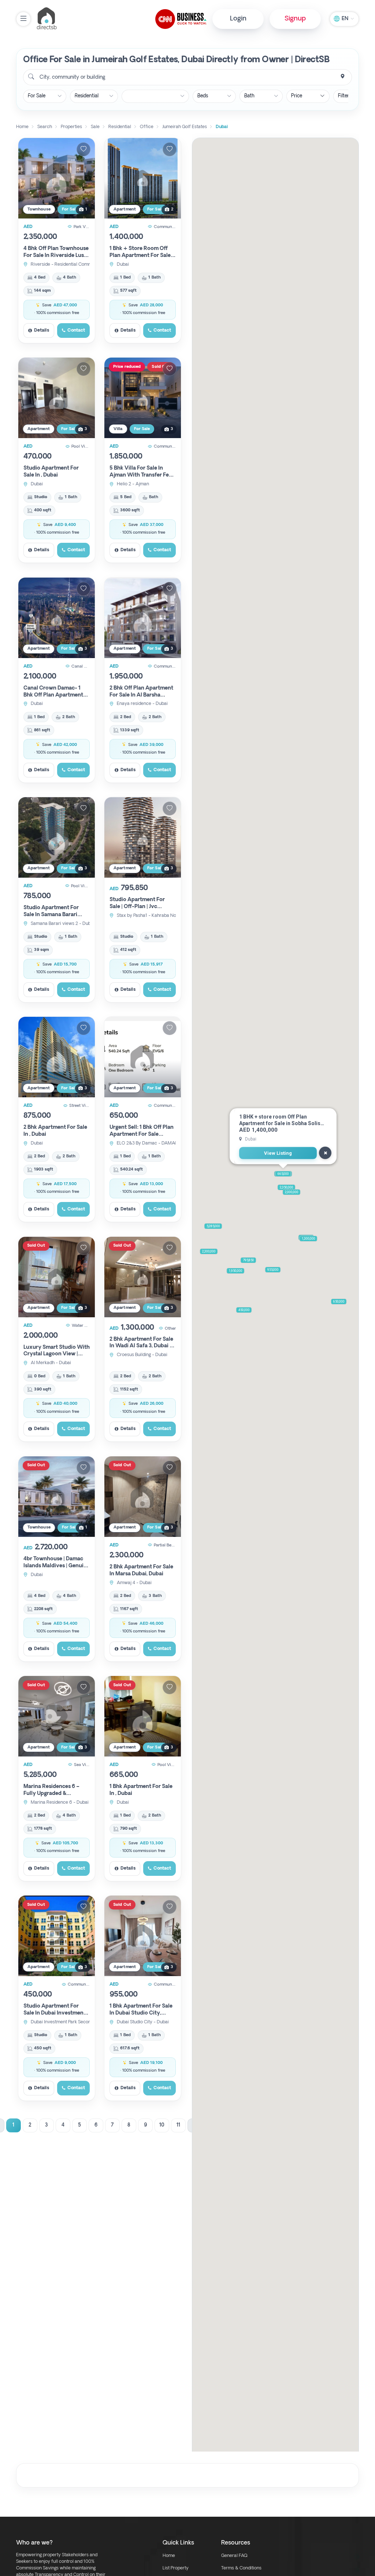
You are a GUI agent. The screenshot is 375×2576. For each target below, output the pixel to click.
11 (178, 2125)
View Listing (278, 1153)
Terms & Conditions (241, 2568)
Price (297, 96)
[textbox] (72, 77)
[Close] (325, 1153)
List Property (176, 2568)
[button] (235, 1271)
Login (238, 19)
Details (42, 331)
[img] (57, 178)
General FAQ (234, 2556)
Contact (76, 331)
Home (169, 2556)
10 (162, 2125)
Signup (295, 19)
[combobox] (187, 77)
